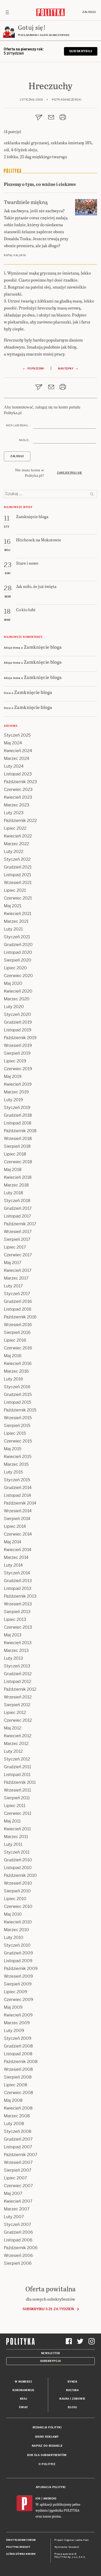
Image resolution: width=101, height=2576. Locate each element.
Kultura (73, 2390)
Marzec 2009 (17, 2023)
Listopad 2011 (17, 1775)
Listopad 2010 (18, 1868)
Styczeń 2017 (17, 1294)
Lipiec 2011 (15, 1806)
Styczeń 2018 (17, 1201)
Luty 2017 (13, 1286)
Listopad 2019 (18, 1030)
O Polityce (47, 2464)
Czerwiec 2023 (18, 790)
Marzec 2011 (16, 1837)
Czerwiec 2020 (18, 976)
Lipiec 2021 (15, 890)
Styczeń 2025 (17, 735)
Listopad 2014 (17, 1495)
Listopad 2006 (18, 2240)
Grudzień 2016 (18, 1301)
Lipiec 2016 (15, 1340)
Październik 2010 (20, 1875)
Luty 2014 (13, 1565)
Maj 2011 (12, 1821)
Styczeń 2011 (17, 1852)
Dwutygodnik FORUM (21, 2540)
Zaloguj (89, 12)
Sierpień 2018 (17, 1146)
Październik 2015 (20, 1410)
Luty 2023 (14, 813)
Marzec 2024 (17, 758)
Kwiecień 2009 (18, 2015)
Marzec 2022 (16, 844)
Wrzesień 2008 (18, 2069)
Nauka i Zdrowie (72, 2399)
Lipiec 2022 (15, 828)
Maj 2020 (13, 983)
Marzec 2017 (16, 1278)
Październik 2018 (20, 1131)
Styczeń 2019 (17, 1108)
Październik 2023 (20, 782)
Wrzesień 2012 (18, 1697)
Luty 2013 (13, 1658)
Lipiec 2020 (15, 968)
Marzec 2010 (16, 1930)
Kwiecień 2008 (18, 2108)
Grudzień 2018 (18, 1115)
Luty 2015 (13, 1472)
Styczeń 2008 (18, 2131)
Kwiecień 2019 (18, 1084)
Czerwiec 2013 (18, 1627)
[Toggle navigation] (7, 12)
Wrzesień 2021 (18, 883)
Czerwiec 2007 (18, 2186)
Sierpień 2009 (18, 1984)
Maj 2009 (13, 2007)
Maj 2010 (13, 1914)
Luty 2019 (13, 1100)
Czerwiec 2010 (18, 1906)
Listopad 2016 (18, 1309)
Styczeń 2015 (17, 1480)
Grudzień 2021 (18, 867)
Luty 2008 (14, 2124)
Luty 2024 (14, 766)
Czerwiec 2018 (18, 1162)
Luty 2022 (14, 852)
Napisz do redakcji (47, 2446)
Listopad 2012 (17, 1682)
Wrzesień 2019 (18, 1045)
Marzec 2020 (17, 999)
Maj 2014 (13, 1542)
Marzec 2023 (17, 805)
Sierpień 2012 (17, 1705)
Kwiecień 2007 (18, 2201)
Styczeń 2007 (17, 2224)
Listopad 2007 (18, 2147)
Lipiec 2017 (15, 1247)
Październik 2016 (20, 1317)
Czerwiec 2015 (18, 1441)
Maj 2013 (13, 1635)
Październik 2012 (20, 1689)
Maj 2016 (13, 1356)
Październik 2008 (21, 2062)
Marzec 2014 (16, 1557)
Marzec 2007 (17, 2209)
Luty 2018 (13, 1193)
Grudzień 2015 (18, 1395)
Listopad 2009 (18, 1961)
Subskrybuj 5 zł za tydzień (48, 2309)
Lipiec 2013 (15, 1619)
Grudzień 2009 (18, 1953)
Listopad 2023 (18, 774)
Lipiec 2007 (15, 2178)
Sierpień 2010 (17, 1891)
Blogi (72, 2407)
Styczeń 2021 (17, 937)
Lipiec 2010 (15, 1899)
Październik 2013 (20, 1596)
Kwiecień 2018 (18, 1177)
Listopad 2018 (18, 1123)
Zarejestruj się (70, 473)
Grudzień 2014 (18, 1488)
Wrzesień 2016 (18, 1325)
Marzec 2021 (16, 921)
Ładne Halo (82, 2540)
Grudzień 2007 (18, 2139)
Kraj (24, 2399)
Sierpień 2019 (17, 1053)
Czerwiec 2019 (18, 1069)
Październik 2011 (20, 1782)
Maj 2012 (13, 1728)
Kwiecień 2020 (18, 991)
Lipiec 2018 (15, 1154)
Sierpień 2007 (18, 2170)
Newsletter (51, 2353)
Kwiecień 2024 (18, 751)
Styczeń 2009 (18, 2038)
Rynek (73, 2382)
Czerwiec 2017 (18, 1255)
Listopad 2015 (17, 1402)
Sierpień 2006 (18, 2263)
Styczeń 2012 (17, 1759)
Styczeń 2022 (17, 859)
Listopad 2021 (17, 875)
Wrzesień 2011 (17, 1790)
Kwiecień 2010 (18, 1922)
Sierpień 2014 (17, 1519)
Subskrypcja (51, 2361)
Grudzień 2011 (17, 1767)
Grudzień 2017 (18, 1208)
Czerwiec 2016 (18, 1348)
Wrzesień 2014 (18, 1511)
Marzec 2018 (16, 1185)
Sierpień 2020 (18, 960)
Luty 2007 (14, 2217)
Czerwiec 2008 (19, 2093)
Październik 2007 (21, 2155)
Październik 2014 (20, 1503)
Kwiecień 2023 (18, 797)
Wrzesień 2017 (18, 1232)
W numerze (24, 2382)
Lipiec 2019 (15, 1061)
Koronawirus (23, 2390)
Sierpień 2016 (17, 1332)
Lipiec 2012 (15, 1713)
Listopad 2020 (18, 952)
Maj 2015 (13, 1449)
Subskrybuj (81, 51)
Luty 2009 (14, 2031)
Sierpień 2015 (17, 1426)
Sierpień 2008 (18, 2077)
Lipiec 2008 (16, 2085)
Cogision (69, 2540)
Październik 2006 (21, 2248)
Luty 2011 (13, 1844)
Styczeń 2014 (17, 1573)
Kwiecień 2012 (18, 1736)
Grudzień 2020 (18, 945)
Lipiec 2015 (15, 1433)
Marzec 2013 (16, 1650)
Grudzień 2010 (18, 1860)
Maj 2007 (13, 2193)
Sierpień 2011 (17, 1798)
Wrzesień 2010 (18, 1883)
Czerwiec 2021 (18, 898)
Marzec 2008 (17, 2116)
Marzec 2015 (16, 1464)
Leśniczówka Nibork (21, 2554)
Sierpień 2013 (17, 1612)
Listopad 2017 (17, 1216)
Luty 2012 (13, 1751)
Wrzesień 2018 (18, 1139)
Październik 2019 (20, 1038)
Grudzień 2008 (18, 2046)
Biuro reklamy (47, 2437)
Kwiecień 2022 (18, 836)
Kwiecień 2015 (18, 1457)
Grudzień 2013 (18, 1581)
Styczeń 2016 (17, 1387)
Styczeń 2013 (17, 1666)
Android (50, 2499)
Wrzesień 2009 (18, 1976)
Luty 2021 (13, 929)
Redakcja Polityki (47, 2427)
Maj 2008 (13, 2100)
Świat (23, 2407)
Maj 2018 (13, 1170)
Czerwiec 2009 (19, 2000)
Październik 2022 (20, 821)
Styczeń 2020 (17, 1014)
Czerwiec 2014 (18, 1534)
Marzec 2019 (16, 1092)
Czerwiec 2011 (18, 1813)
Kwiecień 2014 (18, 1550)
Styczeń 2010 (17, 1945)
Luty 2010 (14, 1937)
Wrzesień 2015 (18, 1418)
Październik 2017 (20, 1224)
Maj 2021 (13, 906)
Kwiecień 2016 (18, 1363)
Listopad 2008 (18, 2054)
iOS (38, 2499)
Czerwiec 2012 (18, 1720)
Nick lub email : (18, 425)
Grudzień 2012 (18, 1674)
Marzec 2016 (16, 1371)
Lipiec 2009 (16, 1992)
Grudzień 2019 (18, 1022)
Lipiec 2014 (15, 1526)
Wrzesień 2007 (18, 2162)
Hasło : (24, 440)
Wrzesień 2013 (18, 1604)
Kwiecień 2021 (18, 914)
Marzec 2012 (16, 1744)
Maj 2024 (13, 743)
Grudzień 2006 (18, 2232)
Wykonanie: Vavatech (67, 2547)
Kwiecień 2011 (17, 1829)
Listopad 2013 (18, 1588)
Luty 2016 (13, 1379)
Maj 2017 (13, 1263)
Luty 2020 (14, 1007)
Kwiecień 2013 (18, 1643)
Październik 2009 (21, 1969)
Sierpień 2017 (17, 1239)
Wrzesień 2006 (18, 2256)
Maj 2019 (13, 1077)
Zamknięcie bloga (43, 647)
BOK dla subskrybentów (47, 2455)
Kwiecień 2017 (18, 1270)
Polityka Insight (18, 2547)
